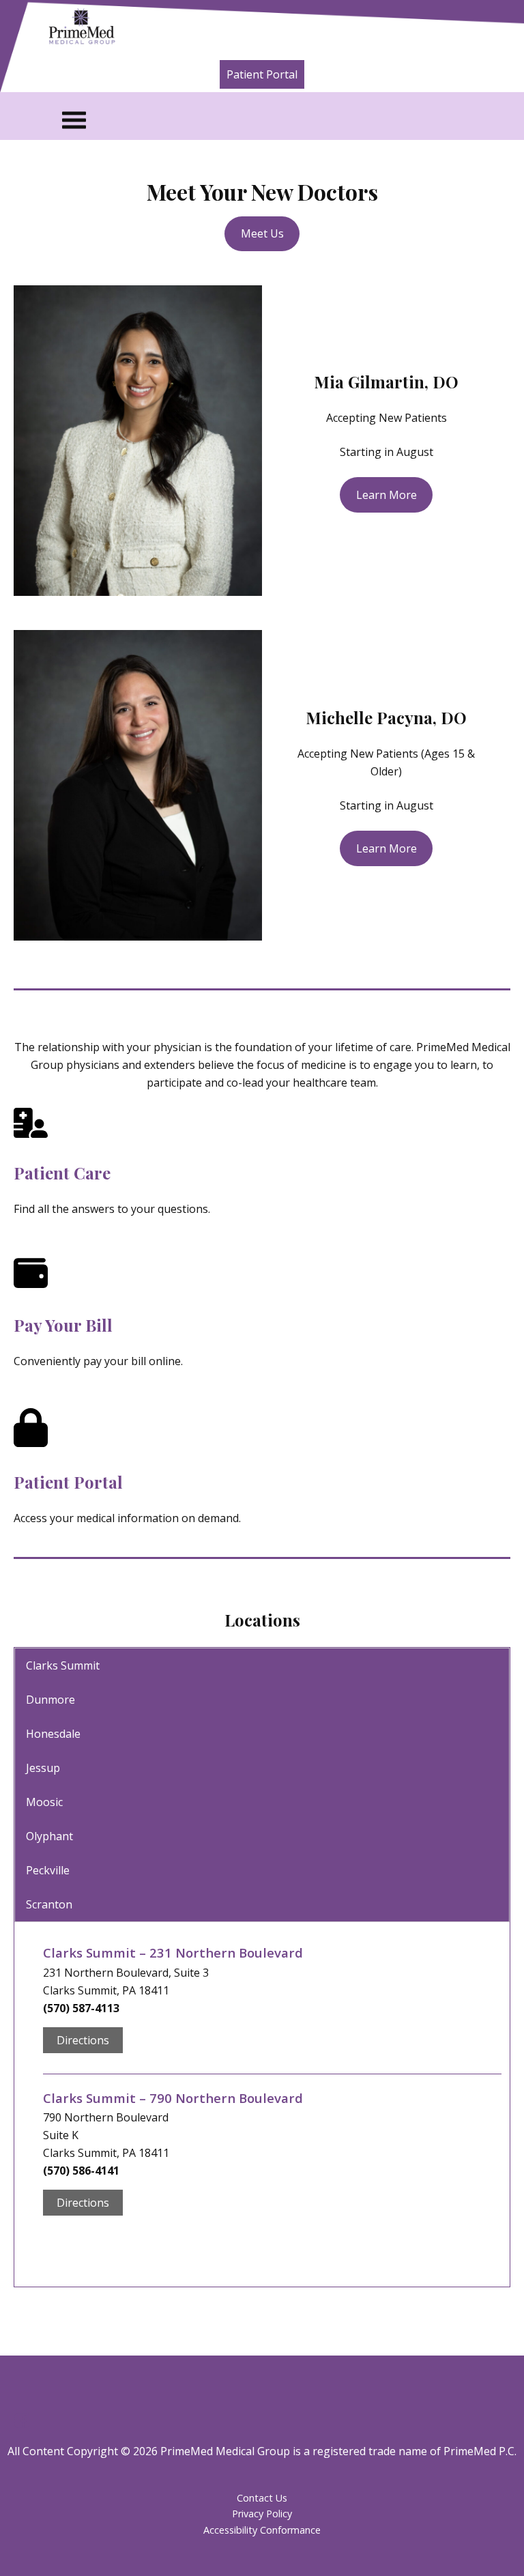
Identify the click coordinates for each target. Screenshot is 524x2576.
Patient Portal (262, 74)
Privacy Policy (262, 2514)
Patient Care (62, 1173)
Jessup (43, 1768)
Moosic (44, 1802)
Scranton (49, 1904)
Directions (83, 2040)
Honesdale (53, 1734)
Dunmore (50, 1700)
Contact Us (262, 2498)
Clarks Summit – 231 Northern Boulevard (173, 1952)
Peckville (48, 1870)
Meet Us (262, 233)
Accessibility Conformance (262, 2530)
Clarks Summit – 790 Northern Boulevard (173, 2098)
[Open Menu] (285, 120)
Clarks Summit (63, 1665)
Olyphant (49, 1836)
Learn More (387, 495)
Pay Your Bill (63, 1325)
